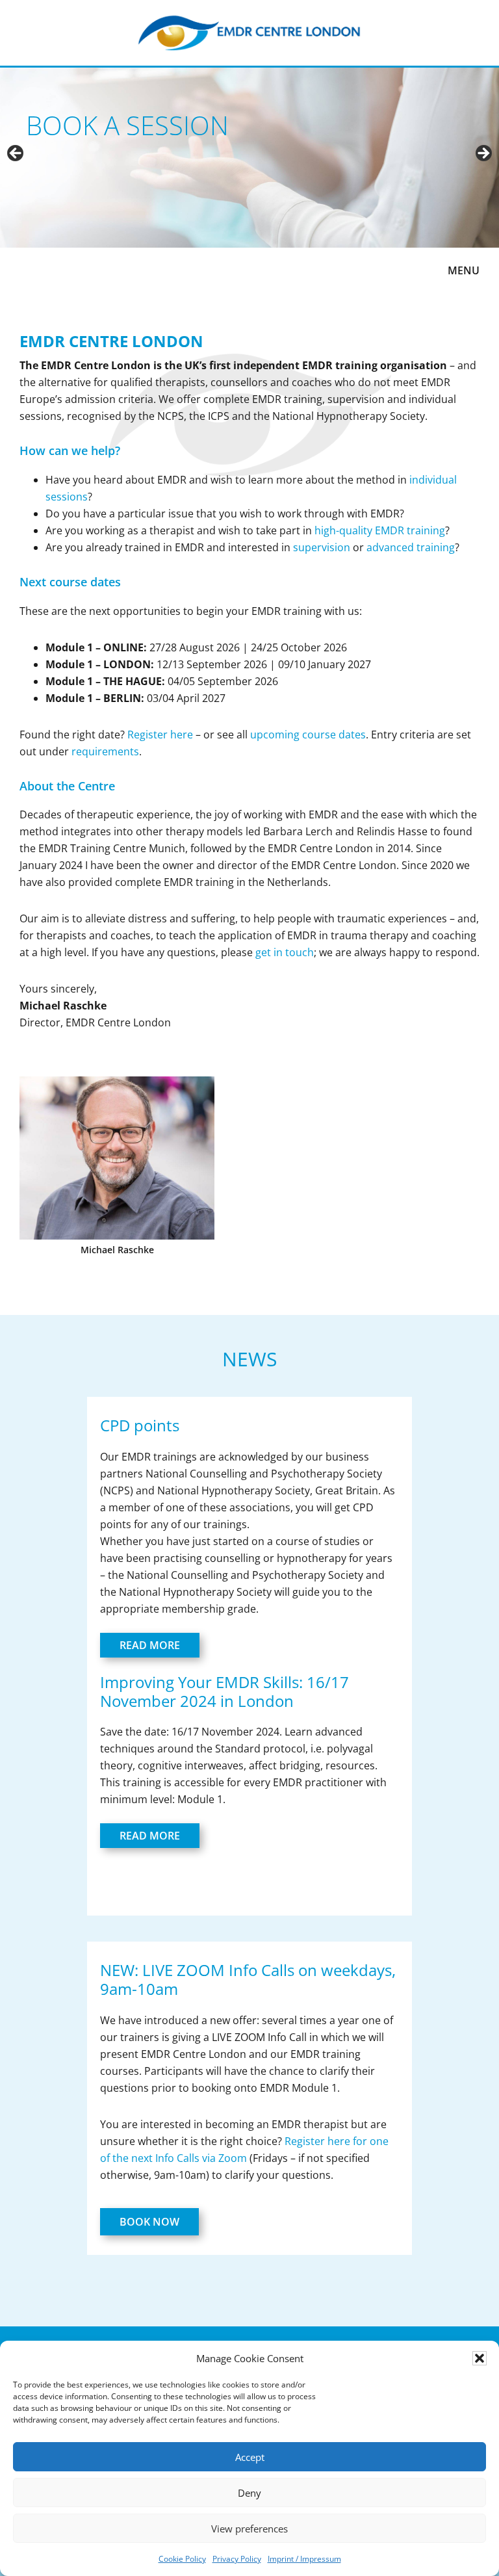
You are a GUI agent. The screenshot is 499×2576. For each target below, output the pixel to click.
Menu (464, 270)
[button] (480, 2358)
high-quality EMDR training (380, 530)
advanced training (411, 547)
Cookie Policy (182, 2559)
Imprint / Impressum (304, 2559)
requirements (105, 751)
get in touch (285, 952)
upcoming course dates (308, 735)
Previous (16, 154)
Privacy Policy (237, 2559)
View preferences (249, 2529)
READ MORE (150, 1645)
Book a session (127, 125)
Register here (160, 735)
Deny (249, 2493)
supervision (322, 547)
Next (483, 154)
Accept (250, 2457)
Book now (149, 2222)
